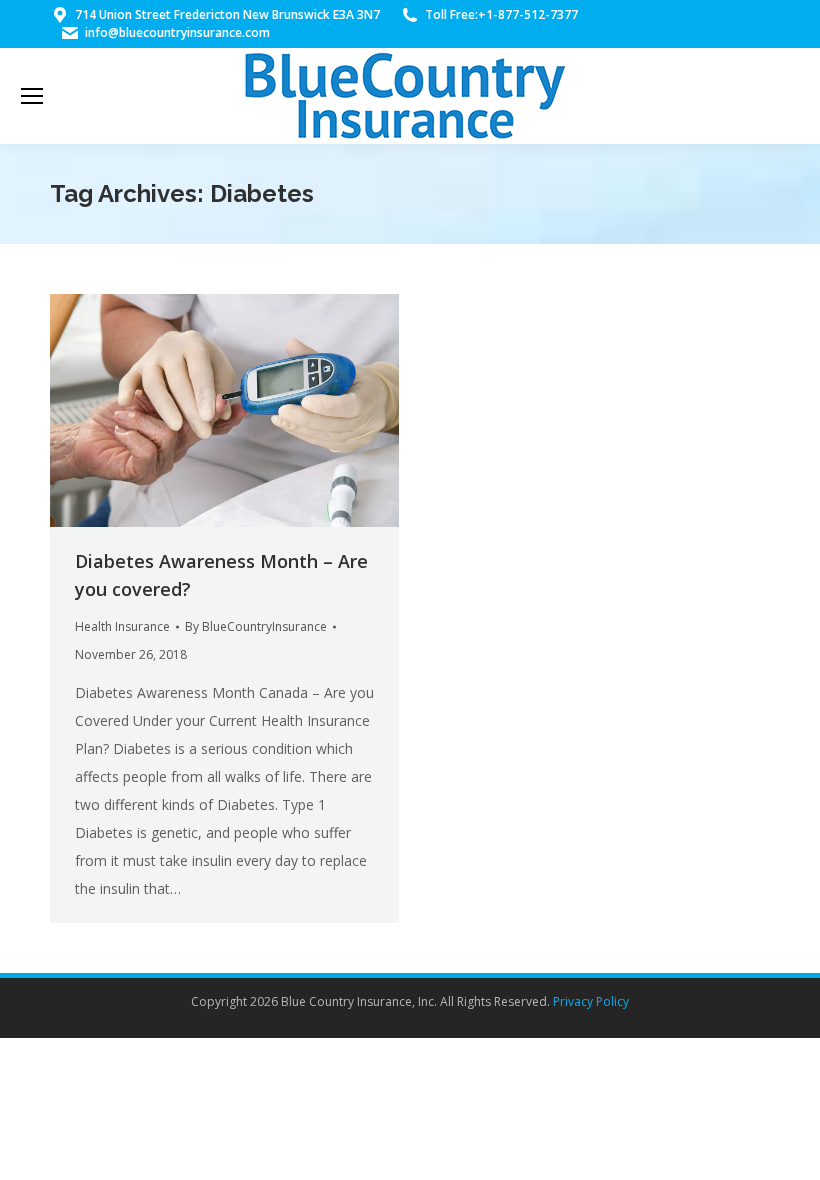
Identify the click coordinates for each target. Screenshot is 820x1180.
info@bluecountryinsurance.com (177, 32)
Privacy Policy (591, 1001)
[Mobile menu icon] (32, 96)
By (256, 626)
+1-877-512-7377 (528, 14)
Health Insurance (122, 626)
